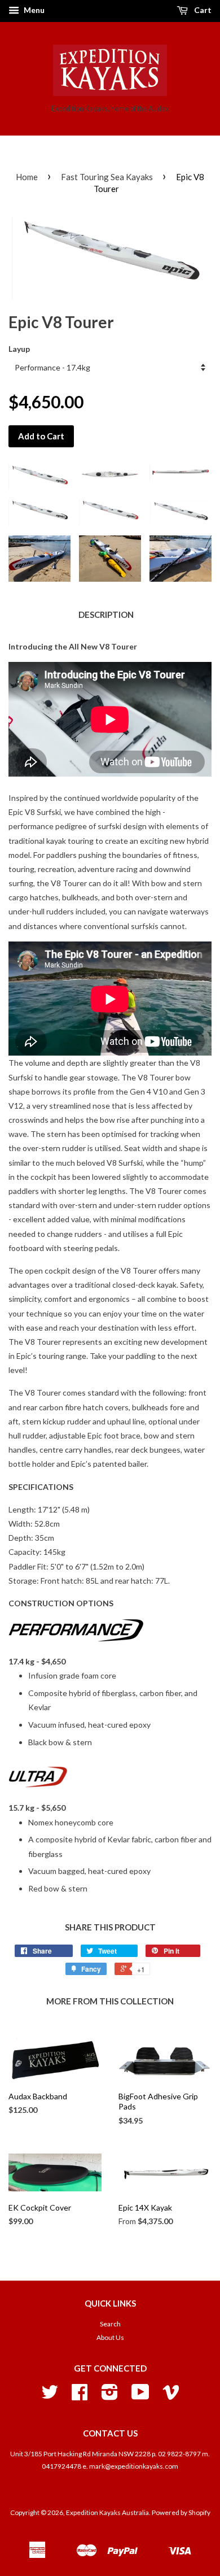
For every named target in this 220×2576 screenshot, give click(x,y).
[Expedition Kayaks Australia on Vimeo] (171, 2396)
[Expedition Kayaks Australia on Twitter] (50, 2396)
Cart (202, 10)
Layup (19, 349)
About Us (110, 2337)
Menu (33, 10)
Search (110, 2324)
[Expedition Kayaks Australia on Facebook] (80, 2396)
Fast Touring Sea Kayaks (107, 177)
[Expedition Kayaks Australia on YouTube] (140, 2396)
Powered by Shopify (181, 2512)
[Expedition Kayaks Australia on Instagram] (110, 2396)
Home (27, 177)
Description (106, 614)
